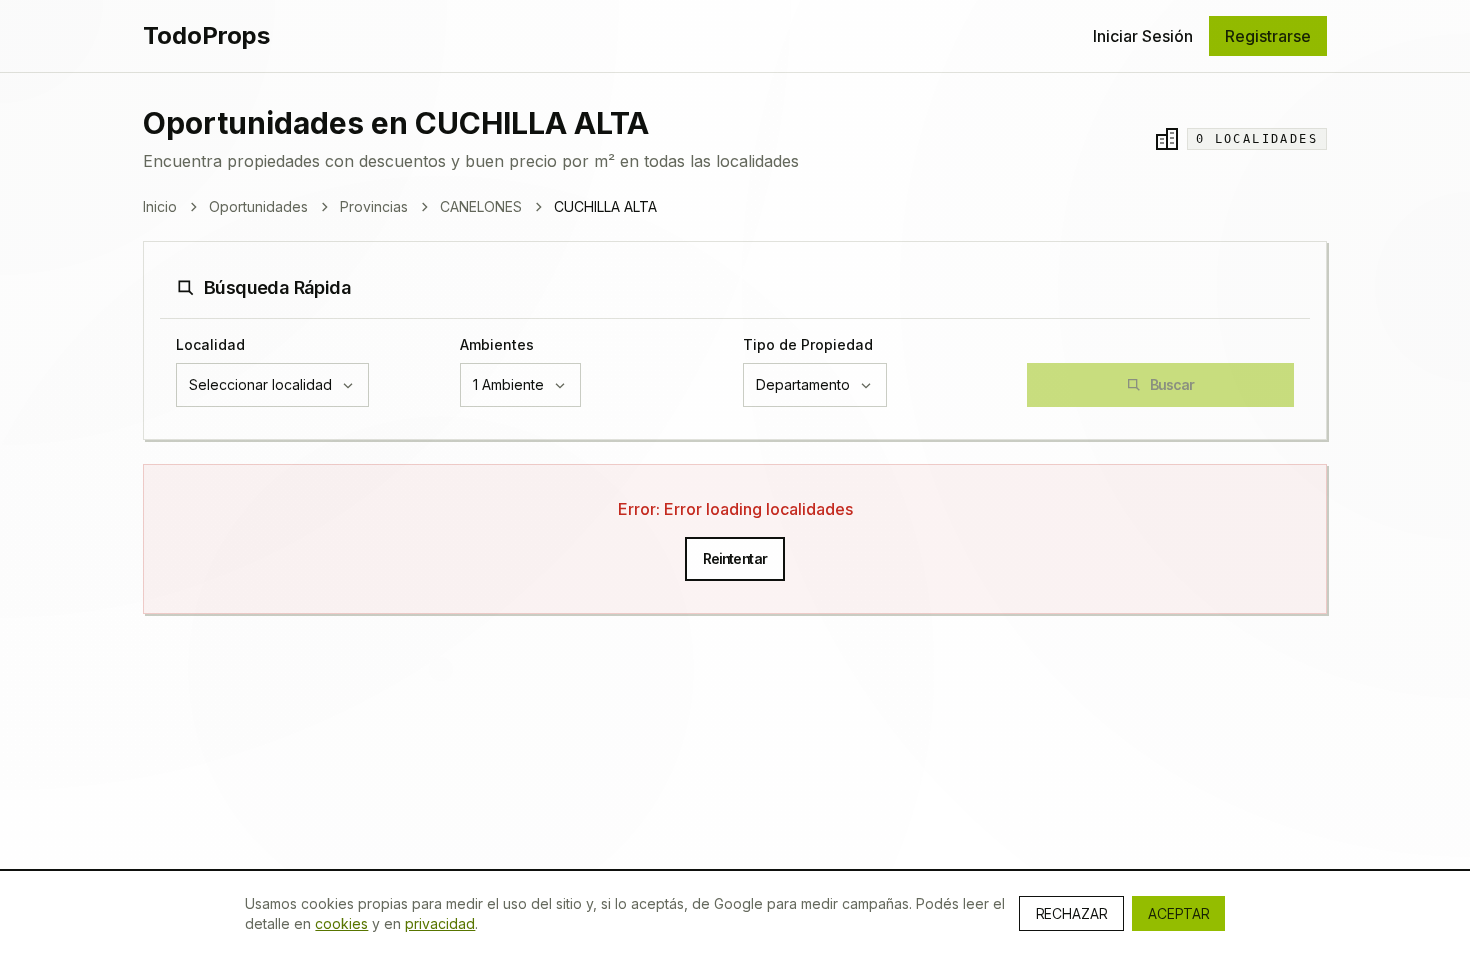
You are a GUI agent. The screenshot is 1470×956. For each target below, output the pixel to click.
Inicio (160, 206)
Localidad (210, 344)
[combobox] (272, 385)
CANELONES (481, 206)
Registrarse (1268, 36)
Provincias (374, 206)
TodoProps (206, 35)
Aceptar (1178, 913)
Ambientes (497, 344)
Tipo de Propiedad (808, 344)
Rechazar (1071, 913)
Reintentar (735, 558)
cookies (341, 923)
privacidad (440, 923)
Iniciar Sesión (1143, 36)
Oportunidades (258, 206)
